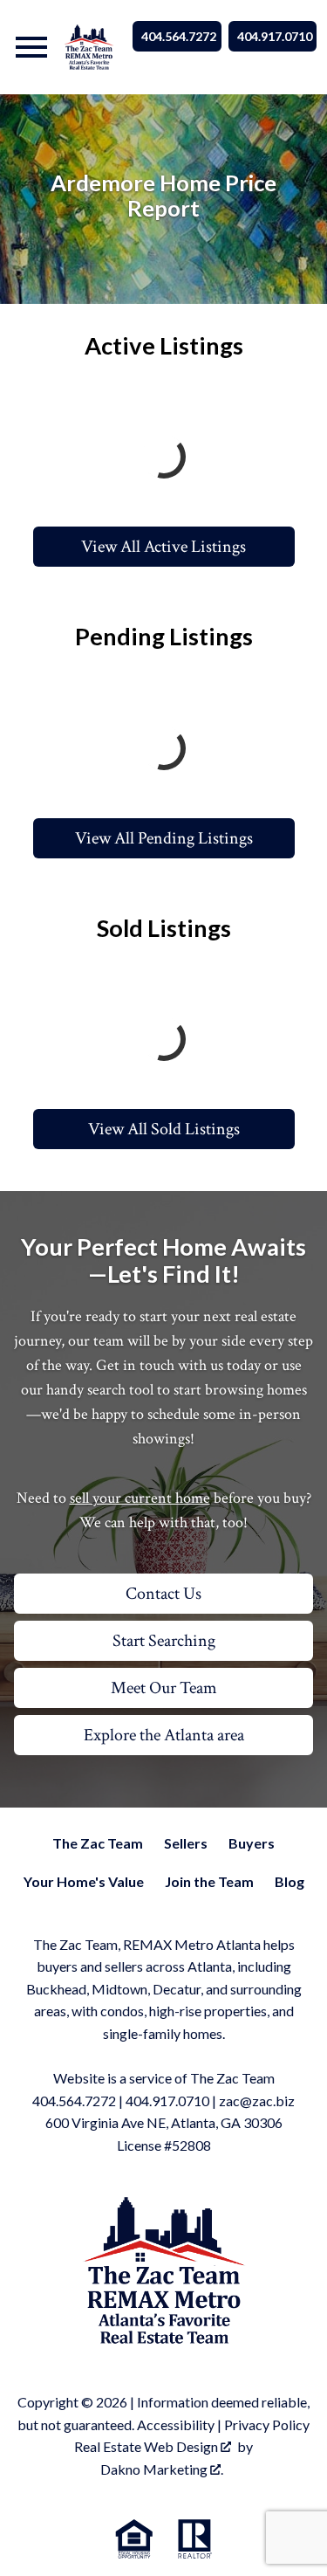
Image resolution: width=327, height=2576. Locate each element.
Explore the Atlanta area (164, 1735)
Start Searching (164, 1641)
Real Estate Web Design (147, 2446)
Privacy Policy (267, 2424)
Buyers (252, 1843)
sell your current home (140, 1498)
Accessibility (176, 2424)
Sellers (186, 1843)
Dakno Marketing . (162, 2469)
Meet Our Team (164, 1688)
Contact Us (163, 1594)
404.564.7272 (179, 36)
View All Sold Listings (164, 1129)
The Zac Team (98, 1843)
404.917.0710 (275, 36)
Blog (290, 1881)
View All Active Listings (163, 547)
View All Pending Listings (164, 838)
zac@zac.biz (257, 2101)
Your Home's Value (84, 1881)
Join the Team (209, 1881)
